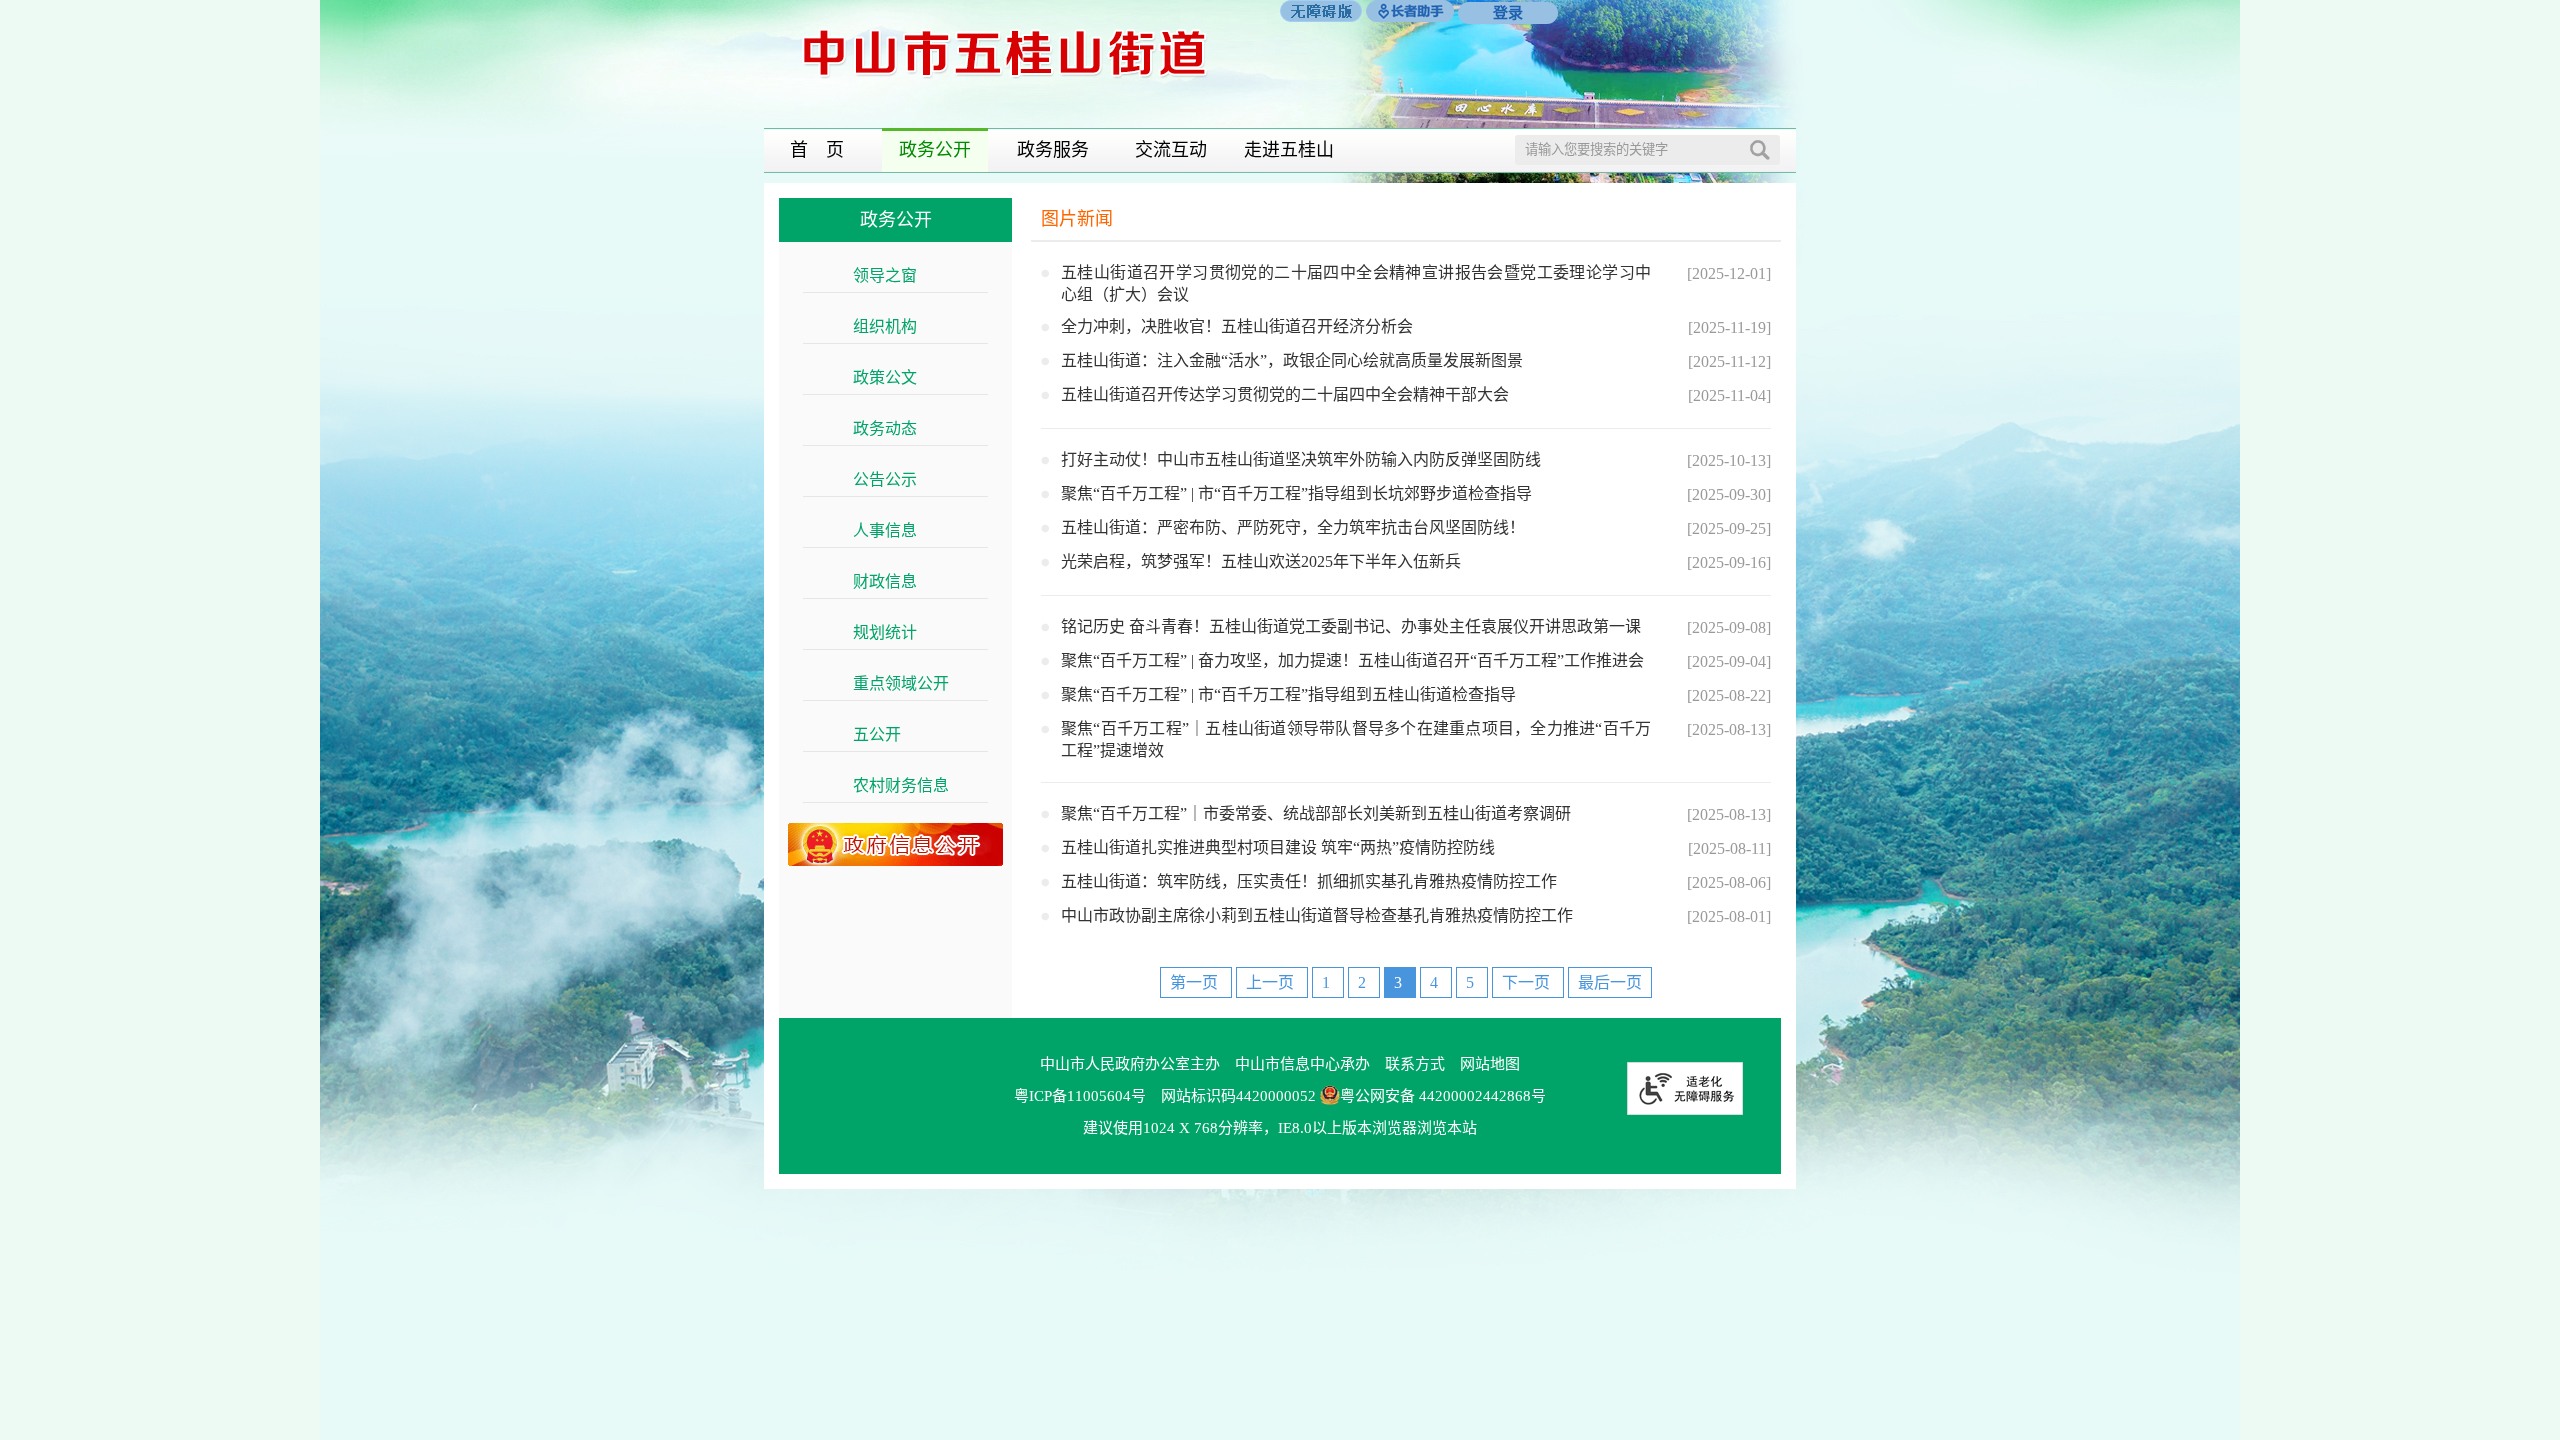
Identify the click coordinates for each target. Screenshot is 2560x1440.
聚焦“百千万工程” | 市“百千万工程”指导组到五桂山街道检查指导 (1288, 694)
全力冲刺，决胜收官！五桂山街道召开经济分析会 (1237, 326)
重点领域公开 (912, 683)
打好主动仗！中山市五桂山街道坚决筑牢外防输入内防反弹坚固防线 (1301, 459)
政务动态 (896, 428)
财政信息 (896, 581)
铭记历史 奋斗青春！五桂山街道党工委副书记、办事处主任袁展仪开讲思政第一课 (1351, 626)
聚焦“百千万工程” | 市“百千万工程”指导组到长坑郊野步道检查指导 (1296, 493)
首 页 (817, 150)
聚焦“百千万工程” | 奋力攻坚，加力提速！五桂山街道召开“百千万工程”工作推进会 (1352, 660)
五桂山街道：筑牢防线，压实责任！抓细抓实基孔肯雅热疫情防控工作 (1309, 881)
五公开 (888, 734)
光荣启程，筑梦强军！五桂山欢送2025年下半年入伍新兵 (1261, 561)
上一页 (1272, 982)
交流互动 (1171, 150)
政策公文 (896, 377)
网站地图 (1490, 1064)
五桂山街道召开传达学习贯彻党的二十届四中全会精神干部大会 (1285, 394)
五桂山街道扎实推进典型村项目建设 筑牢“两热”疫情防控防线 (1278, 847)
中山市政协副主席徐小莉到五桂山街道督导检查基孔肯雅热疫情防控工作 (1317, 915)
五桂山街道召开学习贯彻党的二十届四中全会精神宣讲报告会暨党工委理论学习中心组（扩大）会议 (1356, 283)
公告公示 (896, 479)
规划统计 (896, 632)
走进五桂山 (1289, 150)
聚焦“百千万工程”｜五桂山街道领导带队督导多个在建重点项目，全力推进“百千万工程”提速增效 (1356, 739)
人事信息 (896, 530)
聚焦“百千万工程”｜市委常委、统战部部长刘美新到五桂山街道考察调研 (1316, 813)
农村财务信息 (912, 785)
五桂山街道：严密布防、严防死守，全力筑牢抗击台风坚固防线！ (1293, 527)
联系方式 (1415, 1064)
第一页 (1196, 982)
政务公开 (935, 150)
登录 (1508, 13)
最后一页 (1610, 982)
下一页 (1528, 982)
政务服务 (1053, 150)
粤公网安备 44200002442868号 (1443, 1096)
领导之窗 (896, 275)
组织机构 (896, 326)
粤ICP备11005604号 (1080, 1096)
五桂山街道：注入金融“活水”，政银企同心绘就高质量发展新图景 (1292, 360)
